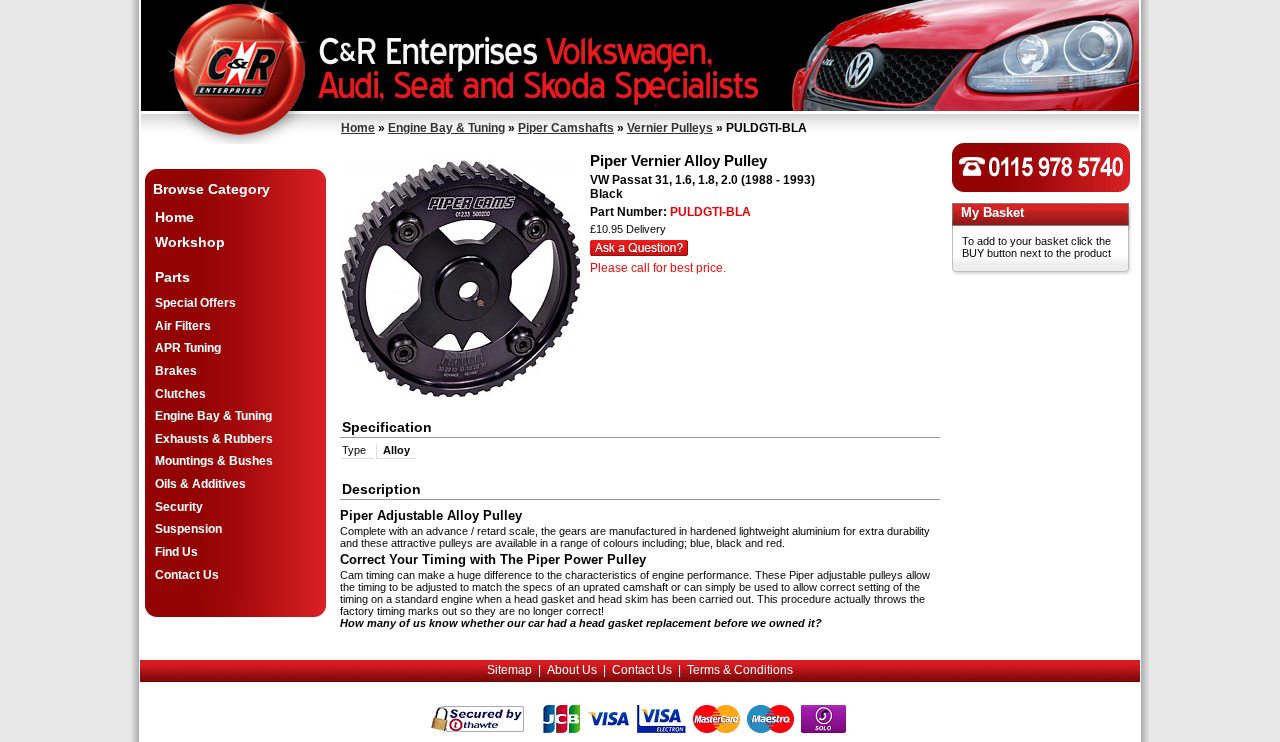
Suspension (188, 529)
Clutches (180, 394)
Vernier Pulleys (670, 128)
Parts (172, 277)
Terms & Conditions (740, 670)
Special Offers (195, 303)
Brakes (176, 371)
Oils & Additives (200, 484)
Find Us (176, 552)
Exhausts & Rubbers (214, 439)
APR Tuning (188, 348)
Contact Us (187, 575)
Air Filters (183, 326)
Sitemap (509, 670)
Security (179, 507)
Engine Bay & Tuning (446, 128)
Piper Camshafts (566, 128)
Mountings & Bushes (214, 461)
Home (358, 128)
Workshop (190, 242)
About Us (572, 670)
